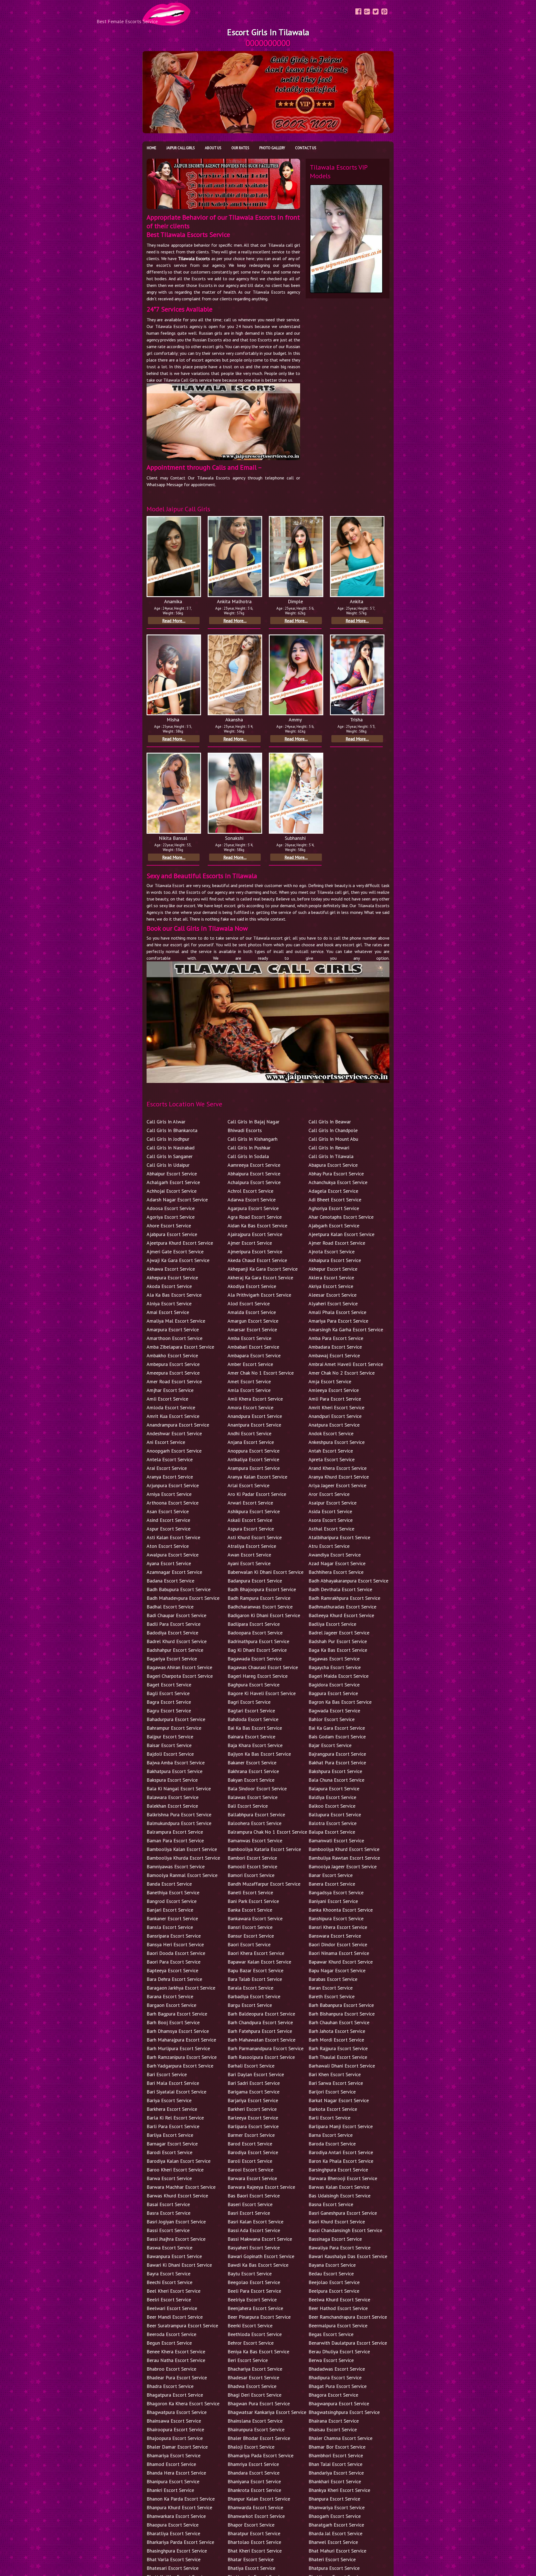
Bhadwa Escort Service (252, 2386)
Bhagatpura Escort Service (175, 2395)
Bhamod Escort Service (171, 2464)
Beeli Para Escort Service (254, 2291)
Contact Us (306, 148)
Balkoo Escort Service (332, 1806)
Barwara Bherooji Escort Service (343, 2178)
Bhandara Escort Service (253, 2473)
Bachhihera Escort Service (336, 1572)
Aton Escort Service (168, 1546)
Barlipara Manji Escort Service (341, 2126)
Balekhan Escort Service (172, 1806)
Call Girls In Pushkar (249, 1148)
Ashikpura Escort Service (254, 1511)
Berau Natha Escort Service (176, 2360)
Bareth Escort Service (332, 1996)
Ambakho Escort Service (172, 1355)
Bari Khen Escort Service (335, 2074)
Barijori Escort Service (332, 2092)
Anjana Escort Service (251, 1442)
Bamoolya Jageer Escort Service (343, 1866)
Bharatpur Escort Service (254, 2533)
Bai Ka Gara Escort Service (337, 1728)
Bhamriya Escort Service (253, 2464)
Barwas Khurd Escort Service (177, 2196)
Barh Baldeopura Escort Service (261, 2014)
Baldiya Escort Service (332, 1797)
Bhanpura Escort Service (334, 2499)
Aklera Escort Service (331, 1278)
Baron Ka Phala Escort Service (341, 2161)
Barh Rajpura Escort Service (338, 2048)
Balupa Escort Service (332, 1832)
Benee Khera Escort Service (176, 2352)
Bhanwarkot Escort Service (256, 2516)
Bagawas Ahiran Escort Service (179, 1667)
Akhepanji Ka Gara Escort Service (263, 1269)
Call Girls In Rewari (329, 1148)
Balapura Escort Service (334, 1789)
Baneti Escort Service (250, 1892)
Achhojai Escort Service (172, 1191)
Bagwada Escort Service (334, 1711)
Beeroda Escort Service (171, 2334)
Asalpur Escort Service (332, 1503)
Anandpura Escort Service (255, 1416)
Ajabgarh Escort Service (334, 1226)
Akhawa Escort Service (171, 1269)
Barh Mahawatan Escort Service (261, 2040)
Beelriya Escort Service (252, 2300)
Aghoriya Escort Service (334, 1208)
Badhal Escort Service (170, 1607)
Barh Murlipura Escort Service (178, 2048)
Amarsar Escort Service (252, 1329)
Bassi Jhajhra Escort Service (176, 2239)
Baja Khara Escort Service (255, 1745)
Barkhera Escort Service (172, 2109)
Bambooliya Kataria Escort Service (264, 1849)
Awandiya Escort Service (335, 1555)
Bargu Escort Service (250, 2005)
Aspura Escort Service (251, 1529)
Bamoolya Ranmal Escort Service (182, 1875)
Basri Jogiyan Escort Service (176, 2222)
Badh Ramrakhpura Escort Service (344, 1598)
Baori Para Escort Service (174, 1962)
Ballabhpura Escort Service (256, 1815)
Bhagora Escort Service (333, 2395)
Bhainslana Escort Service (255, 2421)
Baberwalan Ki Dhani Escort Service (265, 1572)
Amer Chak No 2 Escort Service (342, 1373)
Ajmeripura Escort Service (255, 1252)
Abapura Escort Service (333, 1165)
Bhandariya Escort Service (336, 2473)
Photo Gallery (272, 148)
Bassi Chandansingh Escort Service (345, 2230)
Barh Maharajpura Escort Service (181, 2040)
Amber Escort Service (250, 1364)
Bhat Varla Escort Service (174, 2559)
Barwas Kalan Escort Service (339, 2187)
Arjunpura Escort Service (173, 1485)
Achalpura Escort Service (254, 1182)
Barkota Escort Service (333, 2109)
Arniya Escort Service (169, 1494)
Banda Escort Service (169, 1884)
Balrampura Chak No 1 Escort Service (267, 1832)
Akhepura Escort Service (172, 1278)
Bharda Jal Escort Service (335, 2533)
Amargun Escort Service (253, 1321)
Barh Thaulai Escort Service (338, 2057)
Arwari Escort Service (250, 1503)
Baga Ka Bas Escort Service (338, 1650)
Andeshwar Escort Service (174, 1433)
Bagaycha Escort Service (335, 1667)
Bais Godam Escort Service (337, 1737)
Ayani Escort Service (249, 1563)
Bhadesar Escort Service (253, 2377)
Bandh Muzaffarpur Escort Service (264, 1884)
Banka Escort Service (250, 1910)
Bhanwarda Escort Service (255, 2507)
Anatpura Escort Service (334, 1425)
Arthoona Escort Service (173, 1503)
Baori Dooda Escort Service (176, 1953)
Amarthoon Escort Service (174, 1338)
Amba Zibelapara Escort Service (180, 1347)
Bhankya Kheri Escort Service (339, 2490)
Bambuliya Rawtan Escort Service (344, 1858)
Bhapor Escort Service (251, 2525)
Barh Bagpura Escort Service (177, 2014)
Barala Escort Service (250, 1988)
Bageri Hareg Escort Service (258, 1676)
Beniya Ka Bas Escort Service (258, 2352)
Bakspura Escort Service (172, 1780)
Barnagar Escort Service (172, 2144)
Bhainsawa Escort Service (174, 2421)
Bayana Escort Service (332, 2265)
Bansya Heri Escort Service (175, 1944)
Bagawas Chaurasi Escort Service (263, 1667)
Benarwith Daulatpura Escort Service (348, 2343)
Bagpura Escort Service (333, 1693)
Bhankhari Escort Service (335, 2481)
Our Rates (240, 148)
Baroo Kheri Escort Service (175, 2170)
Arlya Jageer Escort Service (337, 1485)
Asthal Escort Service (331, 1529)
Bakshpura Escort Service (335, 1771)
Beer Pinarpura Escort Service (259, 2317)
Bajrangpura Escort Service (337, 1754)
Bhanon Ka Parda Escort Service (181, 2499)
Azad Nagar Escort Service (337, 1563)
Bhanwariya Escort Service (337, 2507)
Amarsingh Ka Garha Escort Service (346, 1329)
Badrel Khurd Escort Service (177, 1641)
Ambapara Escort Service (254, 1355)
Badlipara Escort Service (254, 1624)
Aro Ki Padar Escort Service (257, 1494)
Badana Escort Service (170, 1581)
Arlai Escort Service (248, 1485)
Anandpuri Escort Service (335, 1416)
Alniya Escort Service (169, 1304)
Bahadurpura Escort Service (176, 1719)
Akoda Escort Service (169, 1286)
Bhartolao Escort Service (254, 2542)
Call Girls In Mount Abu (333, 1139)
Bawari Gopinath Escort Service (261, 2256)
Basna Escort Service (331, 2204)
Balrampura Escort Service (175, 1832)
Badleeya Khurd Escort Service (341, 1615)
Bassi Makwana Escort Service (260, 2239)
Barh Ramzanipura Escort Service (182, 2057)
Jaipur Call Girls (181, 148)
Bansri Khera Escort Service (338, 1927)
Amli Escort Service (167, 1399)
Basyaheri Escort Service (254, 2248)
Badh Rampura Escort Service (259, 1598)
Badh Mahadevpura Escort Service (183, 1598)
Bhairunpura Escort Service (256, 2429)
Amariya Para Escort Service (338, 1321)
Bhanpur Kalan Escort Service (259, 2499)
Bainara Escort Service (251, 1737)
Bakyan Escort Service (251, 1780)
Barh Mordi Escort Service (336, 2040)
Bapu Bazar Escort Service (255, 1970)
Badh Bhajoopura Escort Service (262, 1589)
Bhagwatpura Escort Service (177, 2412)
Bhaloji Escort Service (251, 2447)
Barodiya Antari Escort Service (341, 2152)
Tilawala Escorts (194, 258)
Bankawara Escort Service (255, 1918)
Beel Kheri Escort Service (174, 2291)
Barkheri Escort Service (252, 2109)
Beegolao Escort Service (254, 2282)
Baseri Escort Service (250, 2204)
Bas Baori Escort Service (254, 2196)
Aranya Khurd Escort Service (339, 1477)
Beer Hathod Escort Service (338, 2308)
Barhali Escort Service (251, 2066)
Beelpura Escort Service (334, 2291)
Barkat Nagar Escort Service (339, 2100)
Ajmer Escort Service (250, 1243)
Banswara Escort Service (335, 1936)
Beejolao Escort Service (334, 2282)
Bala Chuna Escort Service (336, 1780)
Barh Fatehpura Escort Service (260, 2031)
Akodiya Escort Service (252, 1286)
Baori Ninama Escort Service (339, 1953)
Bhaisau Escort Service (333, 2429)
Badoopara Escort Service (255, 1633)
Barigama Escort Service (253, 2092)
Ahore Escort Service (169, 1226)
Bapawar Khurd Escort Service (341, 1962)
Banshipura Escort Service (336, 1918)
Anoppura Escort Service (253, 1451)
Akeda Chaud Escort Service (257, 1260)
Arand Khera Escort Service (338, 1468)
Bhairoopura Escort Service (175, 2429)
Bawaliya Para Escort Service (339, 2248)
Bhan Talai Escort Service (335, 2464)
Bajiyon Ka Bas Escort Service (259, 1754)
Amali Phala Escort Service (337, 1312)
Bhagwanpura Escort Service (339, 2403)
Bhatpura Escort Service (334, 2568)
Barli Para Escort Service (173, 2126)
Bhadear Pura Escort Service (177, 2377)
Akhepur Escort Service (333, 1269)
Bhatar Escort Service (251, 2559)
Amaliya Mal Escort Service (176, 1321)
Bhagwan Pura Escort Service (259, 2403)
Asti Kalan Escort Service (173, 1537)
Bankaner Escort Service (172, 1918)
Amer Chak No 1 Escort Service (261, 1373)
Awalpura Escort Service (173, 1555)
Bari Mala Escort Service (173, 2083)
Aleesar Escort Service (332, 1295)
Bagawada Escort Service (255, 1659)
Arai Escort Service (167, 1468)
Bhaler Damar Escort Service (177, 2447)
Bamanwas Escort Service (255, 1840)
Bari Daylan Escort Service (256, 2074)
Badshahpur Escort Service (175, 1650)
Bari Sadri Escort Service (254, 2083)
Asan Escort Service (168, 1511)
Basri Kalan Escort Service (255, 2222)
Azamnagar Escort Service (174, 1572)
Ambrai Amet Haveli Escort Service (346, 1364)
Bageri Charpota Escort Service (180, 1676)
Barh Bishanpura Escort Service (342, 2014)
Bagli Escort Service (168, 1693)
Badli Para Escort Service (174, 1624)
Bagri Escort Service (249, 1702)
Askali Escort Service (250, 1520)
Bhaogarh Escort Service (335, 2516)
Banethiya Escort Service (173, 1892)
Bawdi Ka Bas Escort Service (258, 2265)
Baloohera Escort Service (254, 1823)
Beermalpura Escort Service (338, 2326)
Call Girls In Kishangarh (253, 1139)
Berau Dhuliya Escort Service (339, 2352)
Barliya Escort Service (170, 2135)
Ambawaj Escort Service (334, 1355)
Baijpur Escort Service (170, 1737)
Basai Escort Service (168, 2204)
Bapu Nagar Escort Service (337, 1970)
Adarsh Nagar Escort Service (177, 1200)
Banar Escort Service (331, 1875)
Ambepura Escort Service (173, 1364)
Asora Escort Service (331, 1520)
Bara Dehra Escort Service (174, 1979)
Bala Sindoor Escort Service (257, 1789)
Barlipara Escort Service (253, 2126)
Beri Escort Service (248, 2360)
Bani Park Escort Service (253, 1901)
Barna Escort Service (331, 2135)
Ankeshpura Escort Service (337, 1442)
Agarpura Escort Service (253, 1208)
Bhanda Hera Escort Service (176, 2473)
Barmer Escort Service (251, 2135)
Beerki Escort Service (250, 2326)
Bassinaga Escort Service (335, 2239)
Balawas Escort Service (253, 1797)
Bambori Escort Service (252, 1858)
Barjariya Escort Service (253, 2100)
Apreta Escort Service (332, 1459)
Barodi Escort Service (169, 2152)
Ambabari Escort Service (253, 1347)
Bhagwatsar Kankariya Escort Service (267, 2412)
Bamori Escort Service (251, 1875)
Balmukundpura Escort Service (179, 1823)
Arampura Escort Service (254, 1468)
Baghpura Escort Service (253, 1685)
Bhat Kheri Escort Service (255, 2551)
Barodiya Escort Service (253, 2152)
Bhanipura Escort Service (173, 2481)
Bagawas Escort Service (334, 1659)
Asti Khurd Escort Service (255, 1537)
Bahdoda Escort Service (253, 1719)
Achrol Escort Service (250, 1191)
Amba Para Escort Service (336, 1338)
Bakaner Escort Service (252, 1763)
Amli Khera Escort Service (255, 1399)
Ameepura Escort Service (173, 1373)
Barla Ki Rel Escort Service (175, 2118)
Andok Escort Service (331, 1433)
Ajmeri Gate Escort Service (175, 1252)
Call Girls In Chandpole (333, 1130)
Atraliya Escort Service (252, 1546)
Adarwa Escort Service (252, 1200)
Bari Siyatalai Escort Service (176, 2092)
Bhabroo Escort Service (171, 2369)
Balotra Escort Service (332, 1823)
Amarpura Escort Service (173, 1329)
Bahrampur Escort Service (174, 1728)
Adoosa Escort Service (171, 1208)
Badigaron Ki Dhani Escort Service (264, 1615)
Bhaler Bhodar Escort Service (259, 2438)
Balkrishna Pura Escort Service (179, 1815)
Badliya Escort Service (332, 1624)
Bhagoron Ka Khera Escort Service (183, 2403)
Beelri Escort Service (169, 2300)
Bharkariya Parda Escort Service (180, 2542)
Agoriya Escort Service (171, 1217)
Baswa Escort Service (169, 2248)
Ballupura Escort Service (335, 1815)
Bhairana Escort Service (334, 2421)
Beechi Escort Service (169, 2282)
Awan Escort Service (249, 1555)
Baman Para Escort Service (175, 1840)
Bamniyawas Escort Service (176, 1866)
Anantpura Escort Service (254, 1425)
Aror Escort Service (329, 1494)
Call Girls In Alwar (166, 1122)
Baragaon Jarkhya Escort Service (181, 1988)
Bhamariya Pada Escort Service (260, 2455)
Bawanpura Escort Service (174, 2256)
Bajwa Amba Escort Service (176, 1763)
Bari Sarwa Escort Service (336, 2083)
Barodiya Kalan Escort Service (179, 2161)
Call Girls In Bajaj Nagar (253, 1122)
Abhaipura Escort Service (254, 1174)
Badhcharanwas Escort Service (260, 1607)
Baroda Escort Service (332, 2144)
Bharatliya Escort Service (173, 2533)
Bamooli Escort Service (252, 1866)
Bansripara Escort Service (174, 1936)
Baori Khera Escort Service (256, 1953)
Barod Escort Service (250, 2144)
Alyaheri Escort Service (333, 1304)
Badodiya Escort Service (172, 1633)
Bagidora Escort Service (334, 1685)
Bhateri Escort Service (332, 2559)
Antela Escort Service (170, 1459)
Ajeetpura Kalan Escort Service (341, 1234)
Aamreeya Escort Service (254, 1165)
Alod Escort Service (249, 1304)
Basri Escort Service (249, 2213)
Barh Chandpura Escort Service (260, 2022)
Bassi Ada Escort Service (254, 2230)
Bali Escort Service (248, 1806)
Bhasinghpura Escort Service (177, 2551)
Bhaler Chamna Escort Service (340, 2438)
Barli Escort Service (329, 2118)
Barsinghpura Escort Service (338, 2170)
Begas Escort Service (331, 2334)
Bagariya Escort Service (172, 1659)
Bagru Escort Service (169, 1711)
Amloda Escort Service (171, 1407)
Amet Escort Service (249, 1381)
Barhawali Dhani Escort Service (342, 2066)
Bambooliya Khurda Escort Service (183, 1858)
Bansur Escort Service (251, 1936)
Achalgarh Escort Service (173, 1182)
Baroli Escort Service (250, 2161)
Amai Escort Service (168, 1312)
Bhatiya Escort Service (251, 2568)
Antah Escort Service (331, 1451)
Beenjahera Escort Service (255, 2308)
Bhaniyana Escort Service (254, 2481)
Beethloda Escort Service (255, 2334)
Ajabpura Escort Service (172, 1234)
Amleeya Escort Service (334, 1390)
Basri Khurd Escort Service (337, 2222)
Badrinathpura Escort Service (258, 1641)
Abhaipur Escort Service (172, 1174)
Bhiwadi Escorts (245, 1130)
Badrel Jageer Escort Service (339, 1633)
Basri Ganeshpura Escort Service (343, 2213)
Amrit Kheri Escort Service (336, 1407)
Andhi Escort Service (249, 1433)
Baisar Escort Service (169, 1745)
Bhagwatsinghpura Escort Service (344, 2412)
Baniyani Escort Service (333, 1901)
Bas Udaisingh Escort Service (339, 2196)
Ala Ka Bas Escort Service (174, 1295)
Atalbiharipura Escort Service (339, 1537)
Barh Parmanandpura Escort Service (265, 2048)
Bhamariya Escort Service (174, 2455)
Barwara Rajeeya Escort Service (261, 2187)
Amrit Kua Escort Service (173, 1416)
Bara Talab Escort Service (255, 1979)
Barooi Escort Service (250, 2170)
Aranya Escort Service (170, 1477)
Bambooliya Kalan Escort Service (182, 1849)
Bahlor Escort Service (332, 1719)
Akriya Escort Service (331, 1286)
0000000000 (268, 43)
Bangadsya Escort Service (336, 1892)
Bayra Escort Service (168, 2274)
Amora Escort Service (250, 1407)
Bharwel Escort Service (333, 2542)
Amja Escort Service (330, 1381)
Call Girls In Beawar (330, 1122)
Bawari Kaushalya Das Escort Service (348, 2256)
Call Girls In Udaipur (168, 1165)
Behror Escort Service (251, 2343)
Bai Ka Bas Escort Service (255, 1728)
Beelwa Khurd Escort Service (339, 2300)
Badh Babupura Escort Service (179, 1589)
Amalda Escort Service (252, 1312)
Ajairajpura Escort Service (255, 1234)
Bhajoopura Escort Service (175, 2438)
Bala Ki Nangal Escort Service (179, 1789)
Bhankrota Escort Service (254, 2490)
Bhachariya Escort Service (255, 2369)
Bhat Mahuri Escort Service (337, 2551)
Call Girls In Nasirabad (171, 1148)
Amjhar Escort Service (170, 1390)
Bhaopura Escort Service (173, 2525)
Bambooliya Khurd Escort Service (344, 1849)
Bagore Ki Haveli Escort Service (262, 1693)
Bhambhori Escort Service (336, 2455)
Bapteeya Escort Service (172, 1970)
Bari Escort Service (167, 2074)
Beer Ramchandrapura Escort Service (348, 2317)
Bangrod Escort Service (172, 1901)
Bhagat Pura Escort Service (338, 2386)
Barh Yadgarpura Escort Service (180, 2066)
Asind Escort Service (168, 1520)
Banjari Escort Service (170, 1910)
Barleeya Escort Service (253, 2118)
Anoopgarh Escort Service (174, 1451)
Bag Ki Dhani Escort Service (257, 1650)
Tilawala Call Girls (181, 380)
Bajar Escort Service (330, 1745)
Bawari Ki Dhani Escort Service (179, 2265)
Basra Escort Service (168, 2213)
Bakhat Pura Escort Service (337, 1763)
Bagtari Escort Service (251, 1711)
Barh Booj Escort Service (173, 2022)
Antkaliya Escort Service (253, 1459)
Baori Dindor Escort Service (338, 1944)
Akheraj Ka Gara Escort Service (260, 1278)
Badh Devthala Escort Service (340, 1589)
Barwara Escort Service (252, 2178)
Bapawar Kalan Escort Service (259, 1962)
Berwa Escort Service (331, 2360)
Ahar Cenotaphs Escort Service (341, 1217)
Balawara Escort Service (173, 1797)
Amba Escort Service (249, 1338)
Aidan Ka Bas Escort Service (257, 1226)
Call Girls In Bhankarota (172, 1130)
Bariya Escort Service (169, 2100)
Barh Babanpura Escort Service (341, 2005)
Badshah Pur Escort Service (338, 1641)
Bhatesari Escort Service (173, 2568)
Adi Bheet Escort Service (335, 1200)
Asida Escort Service (330, 1511)
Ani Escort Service (166, 1442)
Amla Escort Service (249, 1390)
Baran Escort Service (331, 1988)
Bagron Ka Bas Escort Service (340, 1702)
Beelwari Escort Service (172, 2308)
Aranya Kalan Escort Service (257, 1477)
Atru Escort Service (329, 1546)
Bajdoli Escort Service (170, 1754)
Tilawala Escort (170, 885)
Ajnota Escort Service (332, 1252)
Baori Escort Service (249, 1944)
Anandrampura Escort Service (178, 1425)
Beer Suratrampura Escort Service (182, 2326)
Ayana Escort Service (169, 1563)
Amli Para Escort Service (335, 1399)
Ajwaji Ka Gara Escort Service (178, 1260)
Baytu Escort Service (250, 2274)
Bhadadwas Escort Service (337, 2369)
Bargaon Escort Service (171, 2005)
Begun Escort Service (169, 2343)
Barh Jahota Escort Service (337, 2031)
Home (152, 148)
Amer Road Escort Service (174, 1381)
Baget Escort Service (169, 1685)
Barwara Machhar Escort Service (181, 2187)
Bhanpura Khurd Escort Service (179, 2507)
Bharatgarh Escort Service (336, 2525)
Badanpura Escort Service (255, 1581)
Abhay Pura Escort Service (336, 1174)
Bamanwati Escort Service (336, 1840)
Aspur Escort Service (168, 1529)
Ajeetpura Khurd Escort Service (180, 1243)
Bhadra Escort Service (170, 2386)
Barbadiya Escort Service (254, 1996)
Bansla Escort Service (170, 1927)
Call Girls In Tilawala (331, 1156)
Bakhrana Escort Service (253, 1771)
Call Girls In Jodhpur (168, 1139)
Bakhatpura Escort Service (174, 1771)
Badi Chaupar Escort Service (176, 1615)
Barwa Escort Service (169, 2178)
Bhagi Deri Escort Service (254, 2395)
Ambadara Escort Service (335, 1347)
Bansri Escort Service (250, 1927)
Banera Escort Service (332, 1884)
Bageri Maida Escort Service (338, 1676)
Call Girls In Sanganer (170, 1156)
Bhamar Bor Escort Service (337, 2447)
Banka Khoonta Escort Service (341, 1910)
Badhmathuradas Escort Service (342, 1607)
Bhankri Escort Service (170, 2490)
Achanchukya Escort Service (338, 1182)
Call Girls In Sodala (248, 1156)
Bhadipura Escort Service (335, 2377)
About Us (213, 148)
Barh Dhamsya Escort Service (178, 2031)
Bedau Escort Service (331, 2274)
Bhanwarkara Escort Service (176, 2516)
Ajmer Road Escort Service (337, 1243)
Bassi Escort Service (168, 2230)
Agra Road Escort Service (255, 1217)
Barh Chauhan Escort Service (339, 2022)
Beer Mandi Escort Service (175, 2317)
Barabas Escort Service (333, 1979)
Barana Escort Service (170, 1996)
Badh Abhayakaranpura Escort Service (348, 1581)
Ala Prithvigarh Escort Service (259, 1295)
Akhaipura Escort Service (335, 1260)
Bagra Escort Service (169, 1702)
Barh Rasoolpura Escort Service (261, 2057)
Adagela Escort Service (333, 1191)
